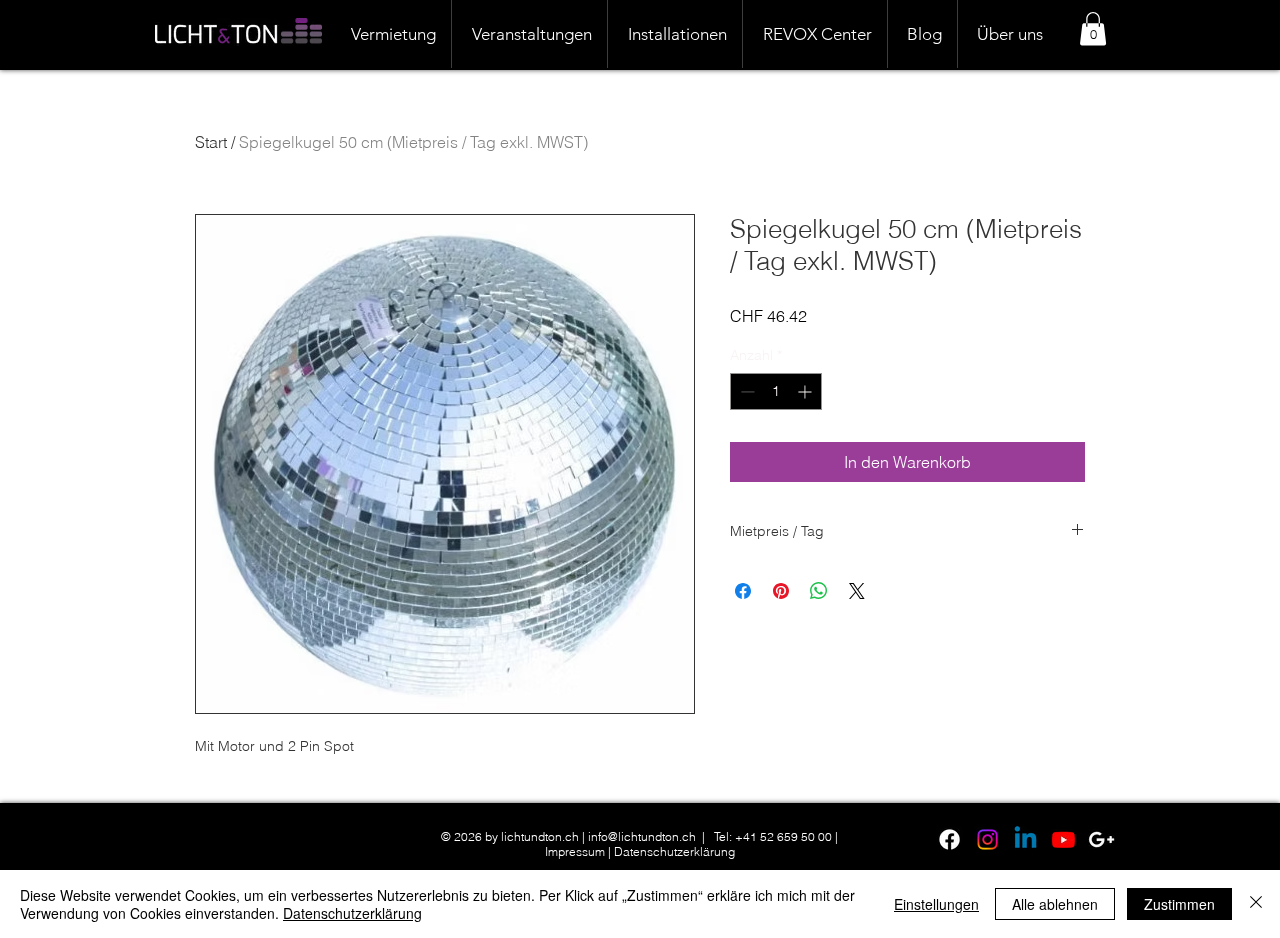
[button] (1093, 28)
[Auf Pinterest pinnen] (781, 591)
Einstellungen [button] (936, 904)
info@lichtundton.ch (642, 836)
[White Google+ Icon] (1101, 839)
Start (211, 142)
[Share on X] (857, 591)
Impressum (575, 851)
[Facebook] (949, 839)
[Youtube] (1063, 839)
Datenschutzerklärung (674, 851)
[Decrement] (745, 391)
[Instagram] (987, 839)
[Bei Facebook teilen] (743, 591)
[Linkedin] (1025, 839)
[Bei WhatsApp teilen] (819, 591)
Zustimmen (1179, 904)
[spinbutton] (776, 391)
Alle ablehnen (1055, 904)
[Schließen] (1256, 904)
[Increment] (806, 391)
